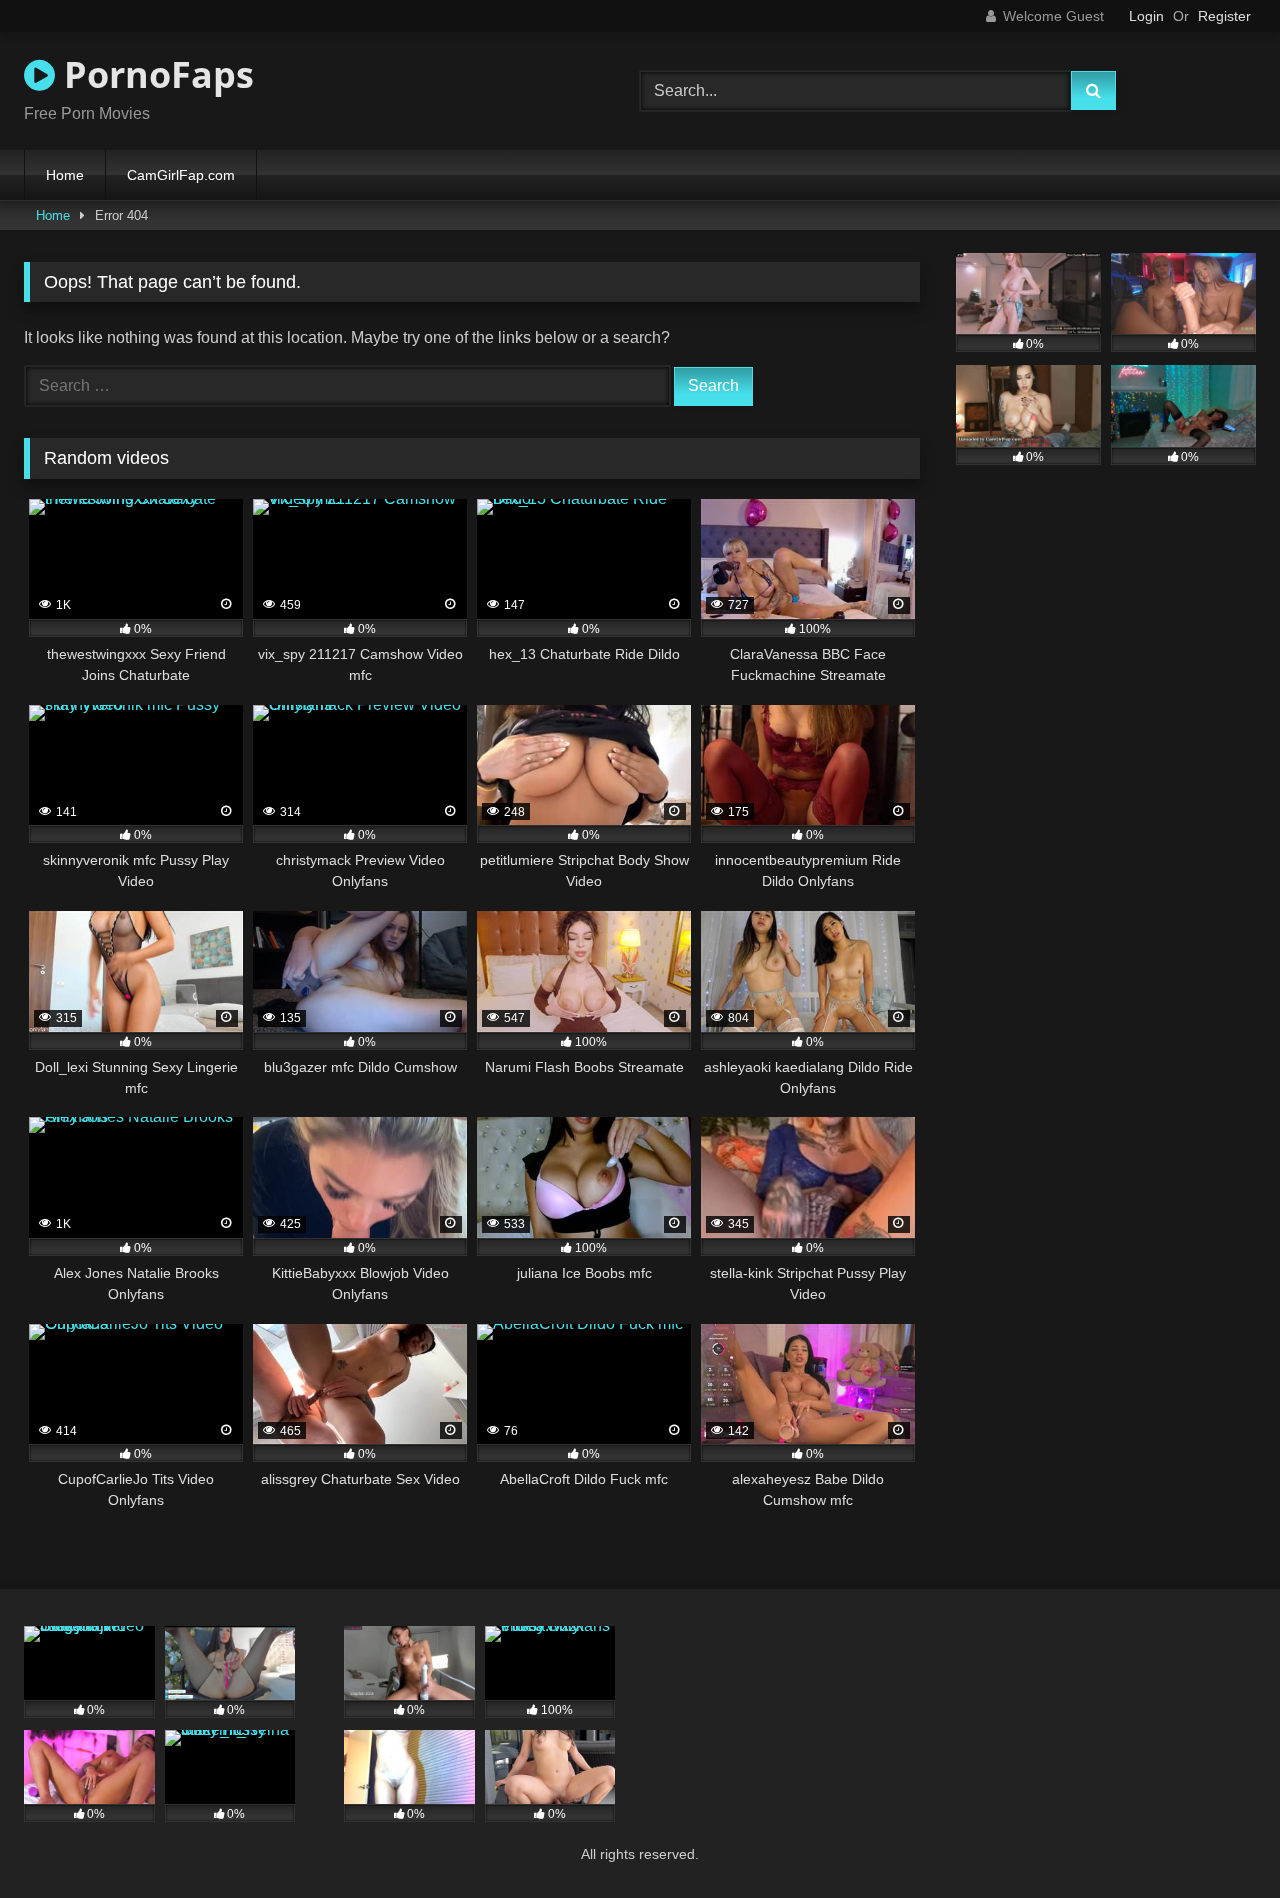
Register (1224, 16)
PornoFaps (154, 74)
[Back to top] (1218, 1838)
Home (65, 175)
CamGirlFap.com (181, 175)
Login (1146, 16)
